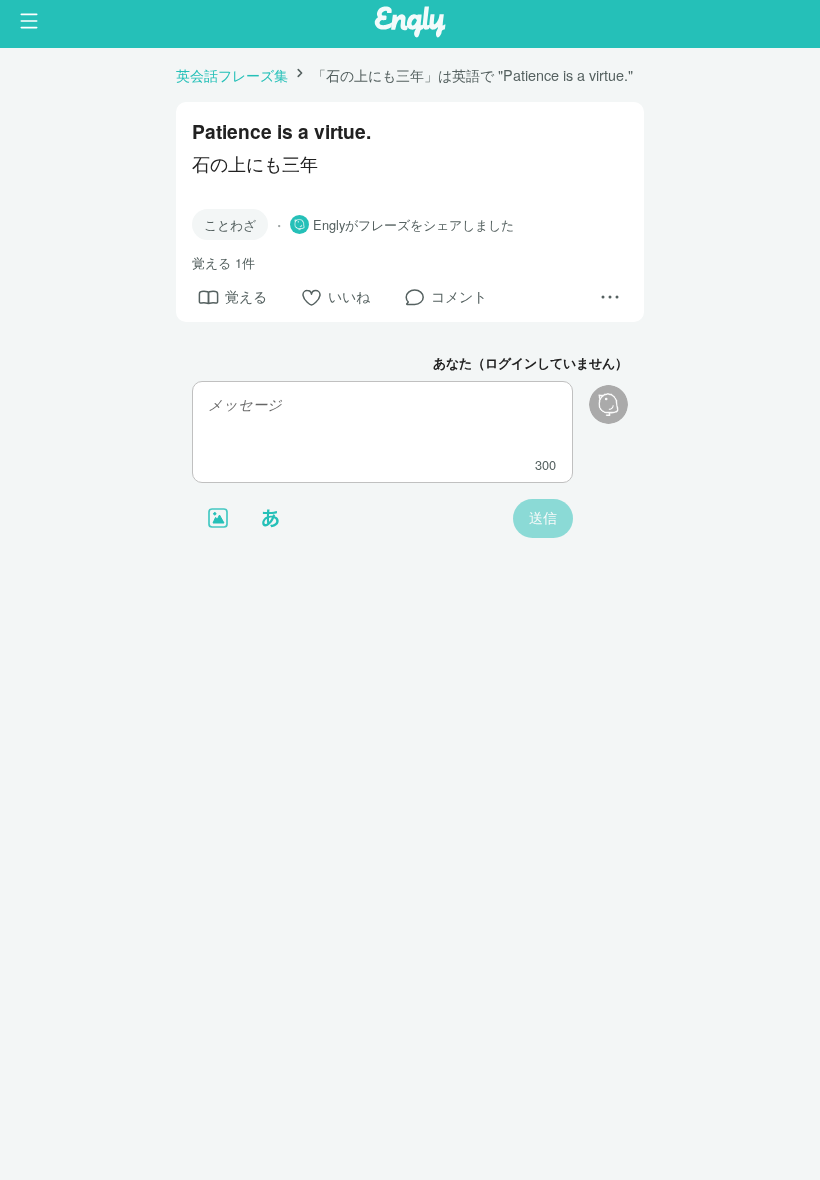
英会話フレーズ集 (232, 74)
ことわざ (230, 224)
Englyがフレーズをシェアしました (413, 225)
